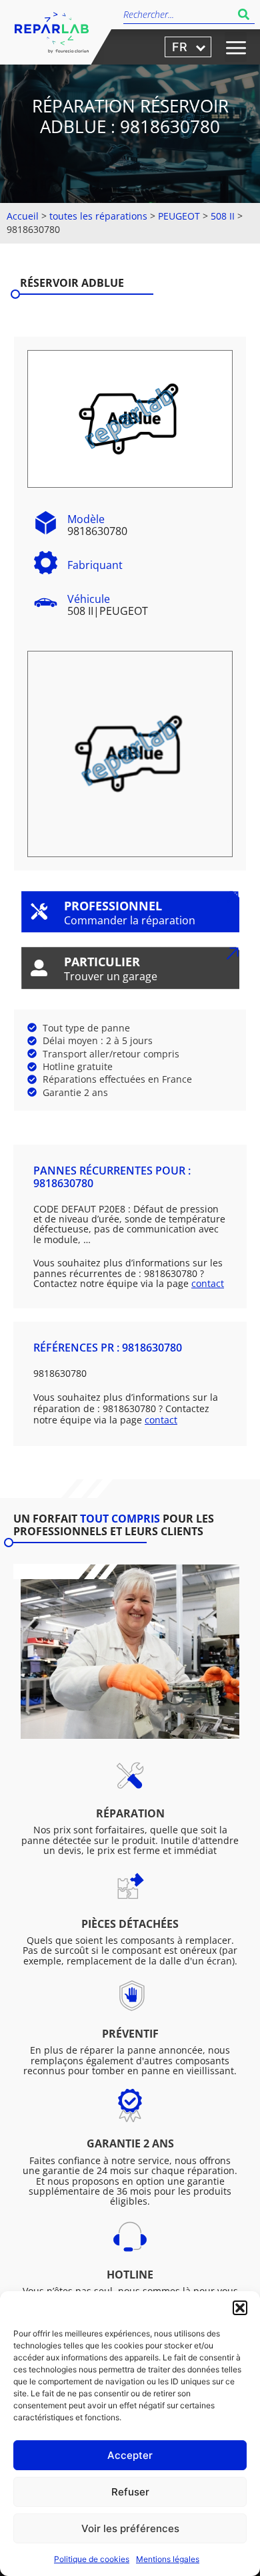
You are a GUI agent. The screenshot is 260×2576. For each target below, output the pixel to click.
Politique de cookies (92, 2559)
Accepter (130, 2455)
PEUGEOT (179, 216)
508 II (223, 216)
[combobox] (178, 14)
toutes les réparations (98, 216)
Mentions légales (168, 2559)
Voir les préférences (130, 2528)
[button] (240, 2308)
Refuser (130, 2492)
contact (208, 1283)
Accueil (23, 216)
